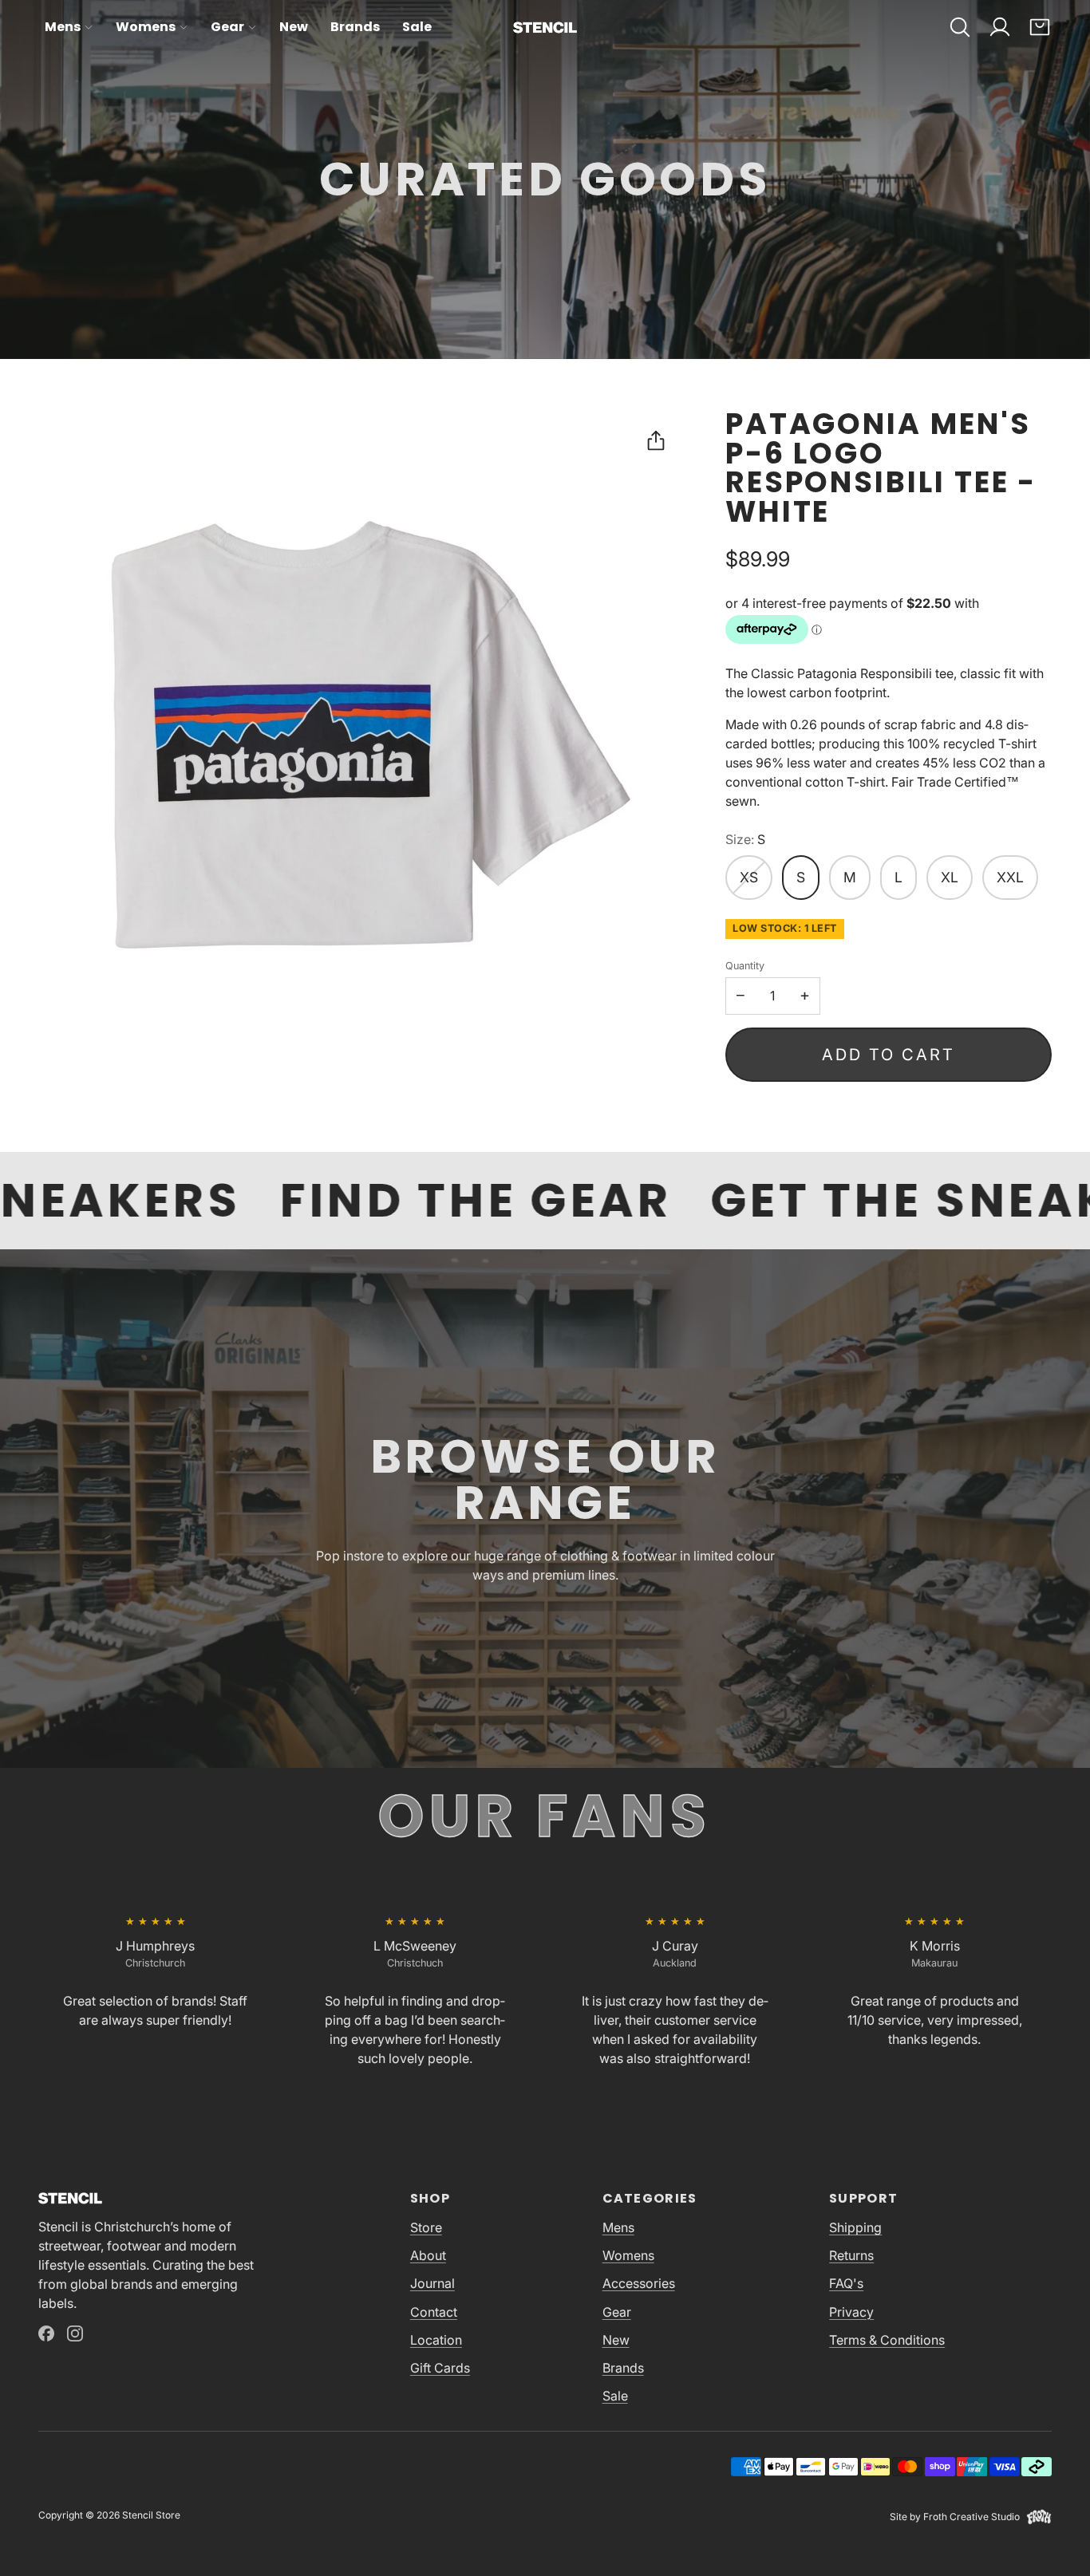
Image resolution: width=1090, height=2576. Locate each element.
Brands (355, 27)
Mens (63, 27)
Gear (227, 27)
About (428, 2255)
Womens (146, 27)
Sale (417, 27)
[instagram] (75, 2333)
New (294, 27)
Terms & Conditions (887, 2340)
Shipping (855, 2227)
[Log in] (1000, 27)
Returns (851, 2255)
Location (436, 2340)
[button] (960, 27)
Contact (434, 2312)
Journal (432, 2283)
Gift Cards (440, 2368)
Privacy (851, 2312)
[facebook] (46, 2333)
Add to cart (889, 1055)
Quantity (745, 966)
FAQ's (846, 2283)
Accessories (639, 2283)
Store (426, 2227)
